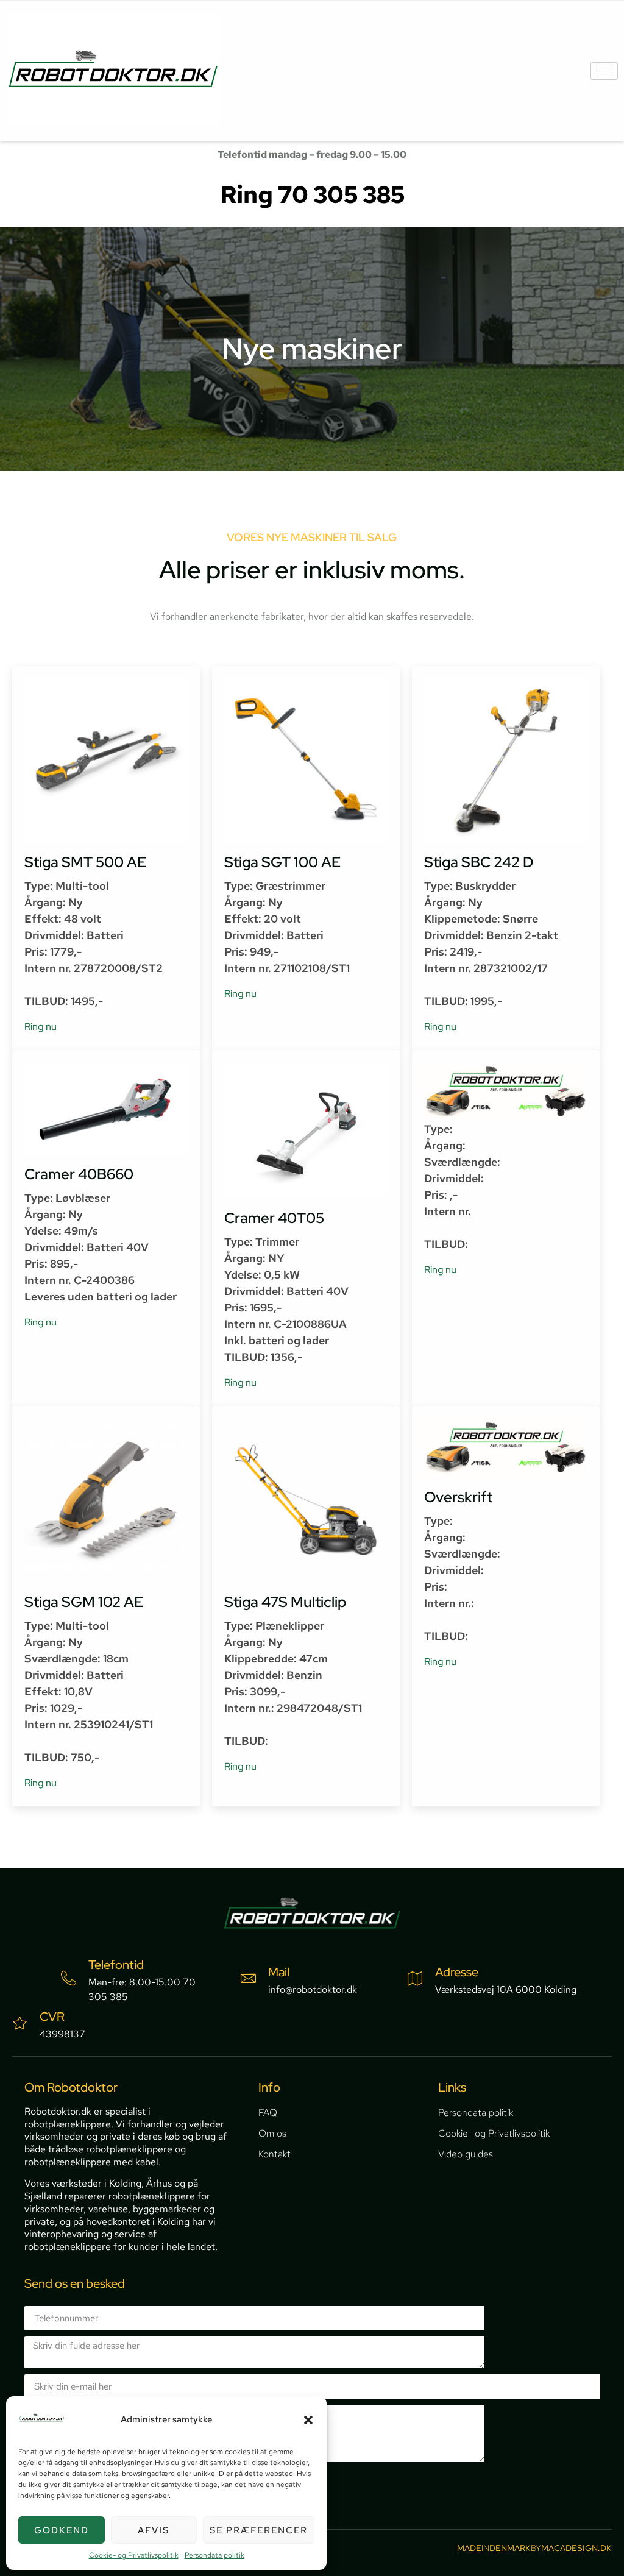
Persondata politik (214, 2555)
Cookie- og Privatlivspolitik (134, 2555)
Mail (279, 1972)
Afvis (154, 2530)
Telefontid (116, 1965)
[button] (308, 2420)
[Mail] (248, 1978)
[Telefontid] (69, 1978)
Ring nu (41, 1027)
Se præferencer (259, 2530)
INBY (534, 2548)
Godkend (62, 2530)
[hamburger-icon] (604, 71)
